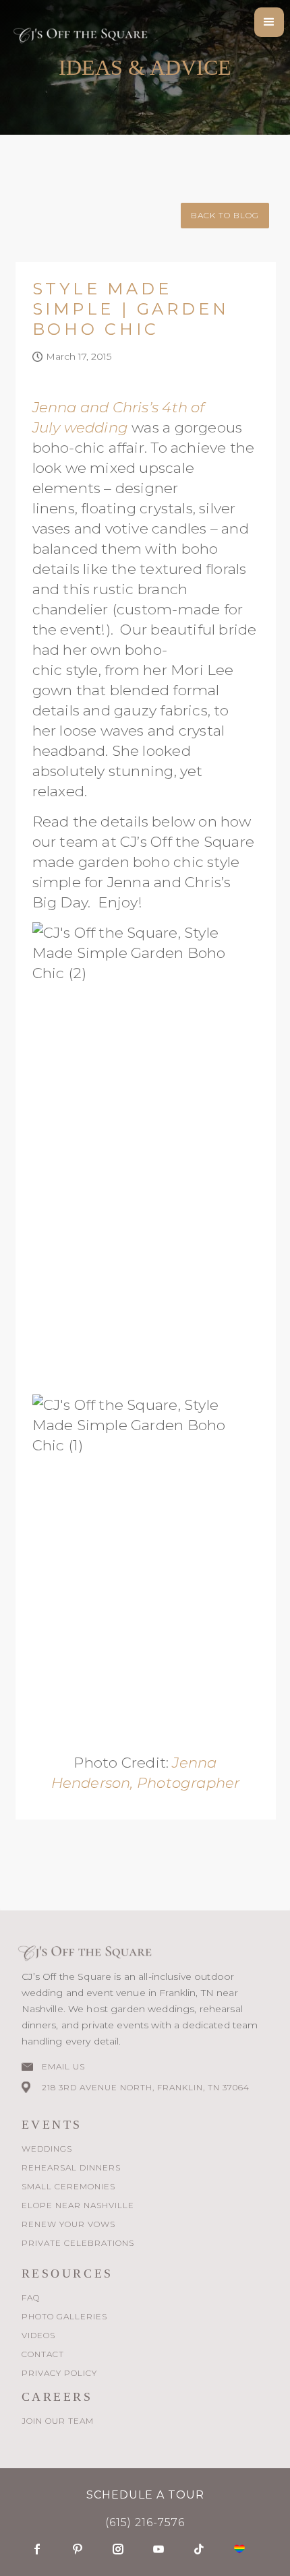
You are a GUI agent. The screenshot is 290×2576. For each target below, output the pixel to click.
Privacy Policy (59, 2373)
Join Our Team (58, 2421)
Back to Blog (225, 215)
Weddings (47, 2149)
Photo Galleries (64, 2316)
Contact (43, 2354)
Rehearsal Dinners (71, 2167)
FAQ (31, 2297)
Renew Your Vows (68, 2224)
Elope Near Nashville (78, 2205)
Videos (38, 2335)
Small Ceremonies (68, 2186)
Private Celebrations (78, 2243)
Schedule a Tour (145, 2495)
